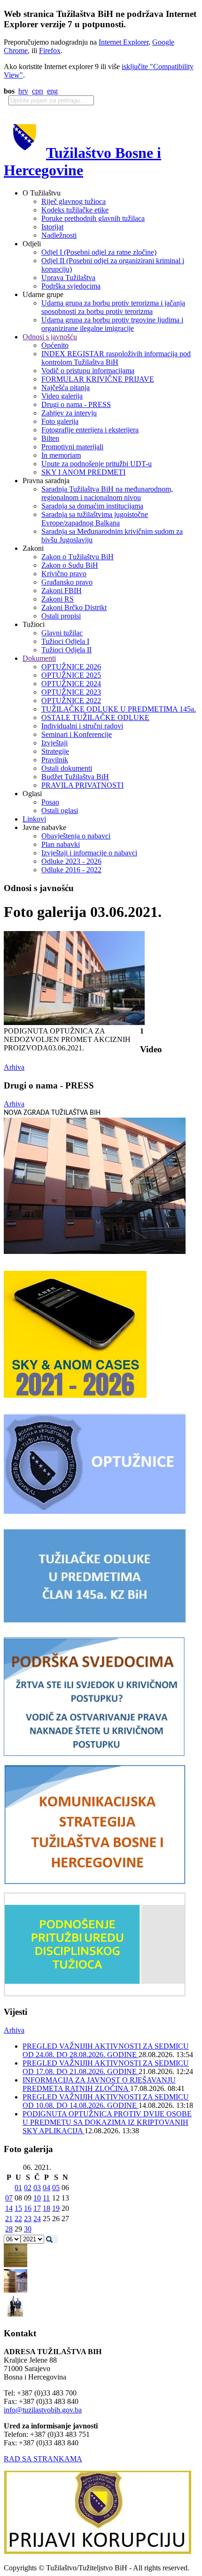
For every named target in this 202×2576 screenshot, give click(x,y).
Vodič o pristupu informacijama (88, 371)
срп (38, 91)
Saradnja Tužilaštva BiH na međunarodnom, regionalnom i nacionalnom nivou (107, 493)
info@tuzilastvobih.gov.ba (43, 2410)
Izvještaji (54, 743)
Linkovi (34, 819)
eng (52, 91)
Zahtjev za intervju (69, 413)
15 (18, 2208)
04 (47, 2188)
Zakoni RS (58, 599)
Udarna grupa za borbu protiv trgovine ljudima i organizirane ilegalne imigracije (112, 324)
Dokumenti (39, 658)
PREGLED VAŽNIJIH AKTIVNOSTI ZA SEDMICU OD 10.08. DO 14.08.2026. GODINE (106, 2101)
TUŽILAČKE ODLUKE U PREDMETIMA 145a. (119, 709)
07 (9, 2198)
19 (56, 2208)
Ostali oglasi (60, 810)
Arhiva (14, 1067)
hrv (23, 91)
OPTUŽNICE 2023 (71, 692)
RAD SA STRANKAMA (43, 2459)
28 (9, 2229)
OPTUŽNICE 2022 (71, 701)
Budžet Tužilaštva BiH (75, 777)
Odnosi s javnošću (50, 337)
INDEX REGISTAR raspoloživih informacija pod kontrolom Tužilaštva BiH (116, 358)
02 (28, 2188)
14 (9, 2208)
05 (56, 2188)
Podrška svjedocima (71, 286)
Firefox (50, 51)
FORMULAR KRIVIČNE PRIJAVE (98, 379)
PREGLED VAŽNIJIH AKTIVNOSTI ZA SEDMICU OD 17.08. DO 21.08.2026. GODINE (106, 2067)
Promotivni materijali (72, 447)
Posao (50, 802)
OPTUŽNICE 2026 (71, 667)
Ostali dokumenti (67, 768)
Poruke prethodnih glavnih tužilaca (93, 218)
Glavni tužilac (62, 633)
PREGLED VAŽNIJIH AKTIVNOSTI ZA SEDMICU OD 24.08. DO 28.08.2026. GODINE (106, 2050)
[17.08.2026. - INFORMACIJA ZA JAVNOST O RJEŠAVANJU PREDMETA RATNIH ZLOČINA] (16, 2265)
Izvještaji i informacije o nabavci (89, 853)
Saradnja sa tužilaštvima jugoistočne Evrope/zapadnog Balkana (95, 519)
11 (46, 2198)
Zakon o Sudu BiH (70, 565)
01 (18, 2188)
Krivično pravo (64, 574)
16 (28, 2208)
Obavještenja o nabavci (76, 836)
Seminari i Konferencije (77, 734)
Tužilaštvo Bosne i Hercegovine (82, 161)
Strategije (55, 751)
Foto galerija (60, 421)
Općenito (55, 345)
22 (18, 2219)
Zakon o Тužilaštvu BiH (78, 557)
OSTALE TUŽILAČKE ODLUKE (95, 717)
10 (37, 2198)
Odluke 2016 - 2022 (71, 870)
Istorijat (52, 227)
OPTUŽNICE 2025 (71, 675)
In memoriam (61, 455)
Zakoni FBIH (62, 591)
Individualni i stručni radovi (82, 726)
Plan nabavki (61, 844)
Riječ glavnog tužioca (74, 201)
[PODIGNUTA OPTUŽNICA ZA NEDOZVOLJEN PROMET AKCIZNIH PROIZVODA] (74, 1022)
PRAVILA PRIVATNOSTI (82, 785)
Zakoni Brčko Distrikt (74, 607)
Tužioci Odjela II (66, 650)
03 (37, 2188)
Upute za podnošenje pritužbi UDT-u (97, 464)
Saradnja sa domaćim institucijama (92, 506)
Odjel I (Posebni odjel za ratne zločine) (99, 252)
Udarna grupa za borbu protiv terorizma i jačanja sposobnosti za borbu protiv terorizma (113, 307)
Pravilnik (55, 760)
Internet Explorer (124, 42)
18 (47, 2208)
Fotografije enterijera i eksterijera (90, 430)
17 (37, 2208)
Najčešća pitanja (66, 388)
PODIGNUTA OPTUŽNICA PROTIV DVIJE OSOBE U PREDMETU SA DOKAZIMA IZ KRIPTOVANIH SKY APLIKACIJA (107, 2122)
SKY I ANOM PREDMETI (83, 472)
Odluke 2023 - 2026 (71, 861)
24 (37, 2219)
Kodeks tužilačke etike (75, 210)
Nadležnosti (59, 235)
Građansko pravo (67, 582)
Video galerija (62, 396)
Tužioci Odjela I (65, 641)
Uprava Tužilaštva (68, 278)
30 (28, 2229)
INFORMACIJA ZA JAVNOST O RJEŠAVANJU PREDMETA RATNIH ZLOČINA (99, 2084)
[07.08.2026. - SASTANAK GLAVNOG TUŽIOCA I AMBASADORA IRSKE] (16, 2315)
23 (28, 2219)
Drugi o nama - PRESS (76, 404)
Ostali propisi (61, 616)
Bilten (50, 438)
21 (9, 2219)
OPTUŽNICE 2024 (71, 684)
